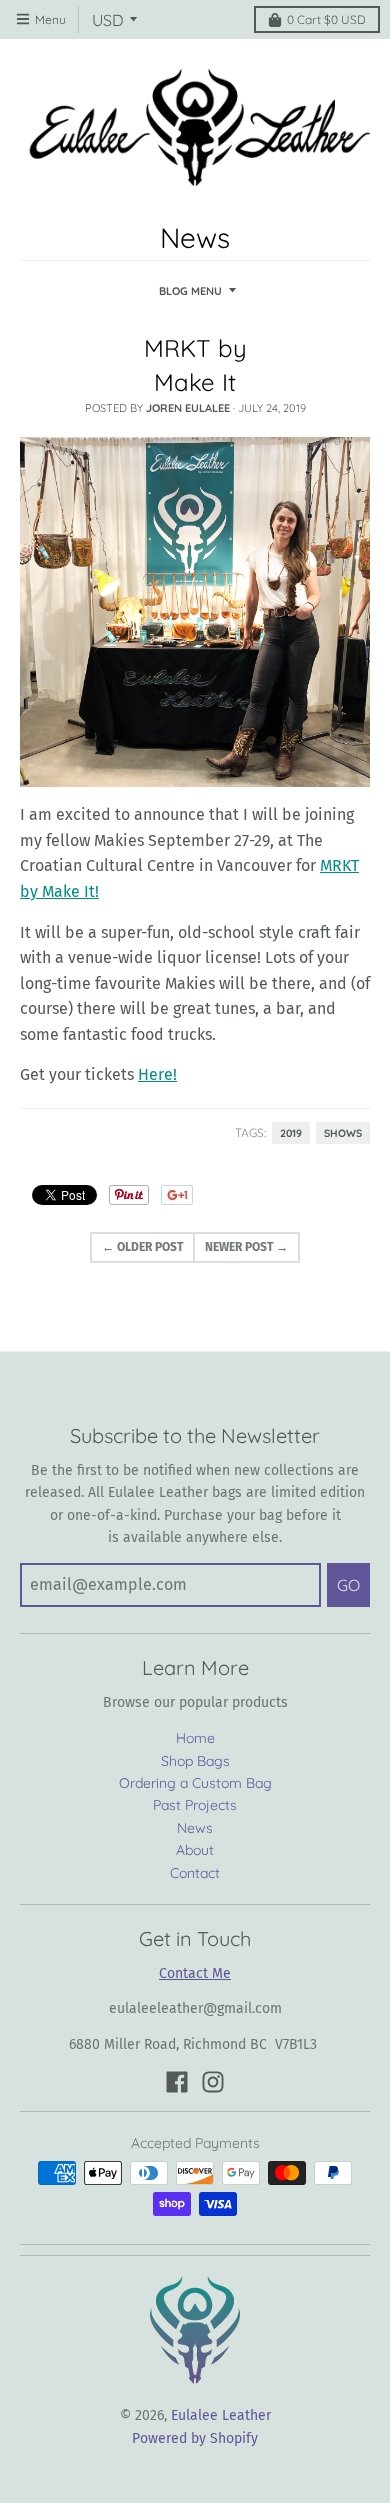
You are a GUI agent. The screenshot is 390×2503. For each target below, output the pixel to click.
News (195, 1828)
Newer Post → (246, 1247)
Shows (343, 1133)
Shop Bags (195, 1761)
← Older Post (142, 1247)
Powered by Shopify (195, 2438)
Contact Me (195, 1973)
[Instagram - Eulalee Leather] (213, 2082)
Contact (195, 1873)
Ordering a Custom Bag (195, 1783)
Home (195, 1738)
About (195, 1850)
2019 (291, 1133)
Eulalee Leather (221, 2415)
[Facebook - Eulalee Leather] (177, 2082)
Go (348, 1585)
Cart (326, 19)
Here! (157, 1074)
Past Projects (195, 1805)
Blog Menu (190, 291)
